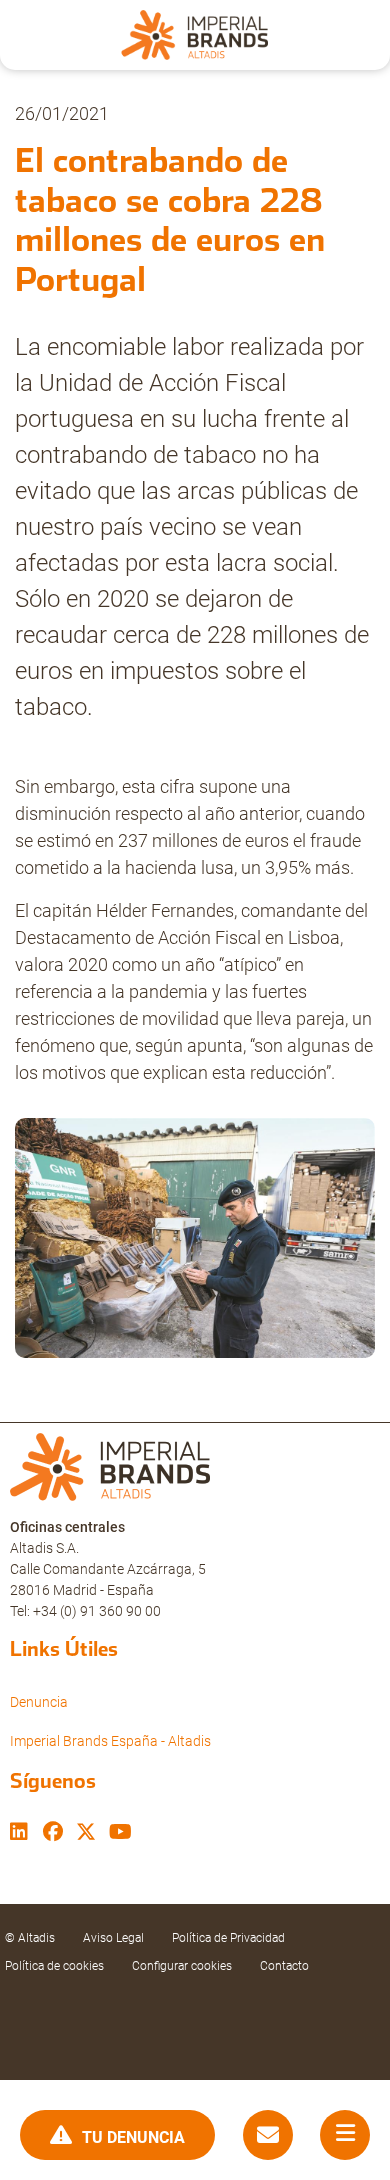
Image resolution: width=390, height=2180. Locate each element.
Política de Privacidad (228, 1938)
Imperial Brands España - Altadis (110, 1741)
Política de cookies (54, 1966)
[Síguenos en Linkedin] (19, 1834)
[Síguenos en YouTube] (120, 1834)
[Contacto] (268, 2135)
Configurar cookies (182, 1966)
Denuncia (39, 1702)
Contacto (284, 1966)
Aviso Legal (113, 1938)
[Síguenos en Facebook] (53, 1834)
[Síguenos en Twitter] (86, 1834)
